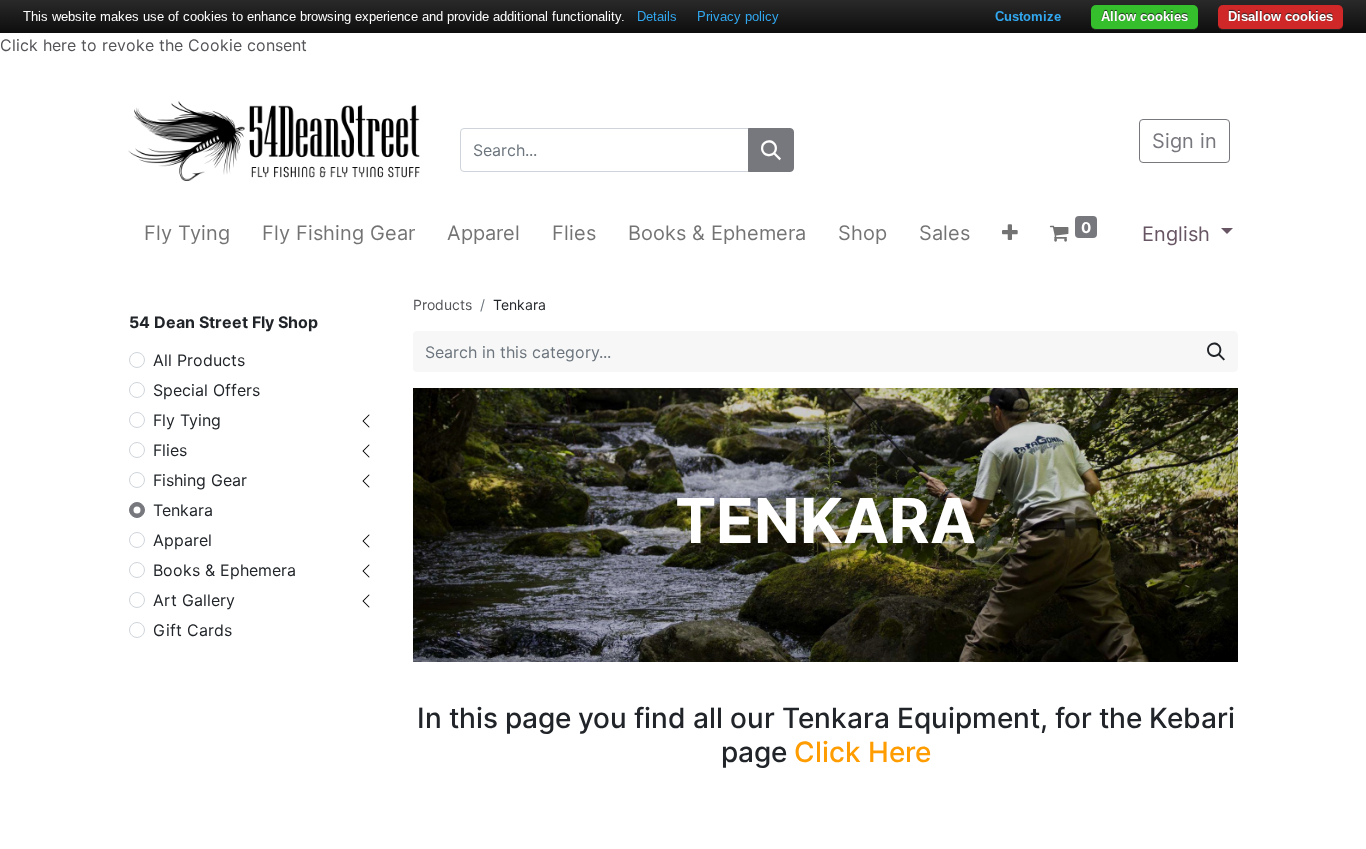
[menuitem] (187, 233)
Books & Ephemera (224, 570)
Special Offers (206, 390)
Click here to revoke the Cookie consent (153, 45)
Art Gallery (194, 600)
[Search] (771, 150)
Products (442, 304)
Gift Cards (192, 630)
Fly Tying (187, 420)
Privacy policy (738, 16)
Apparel (182, 540)
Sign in (1184, 141)
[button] (1010, 233)
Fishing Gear (200, 480)
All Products (199, 360)
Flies (170, 450)
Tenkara (183, 510)
